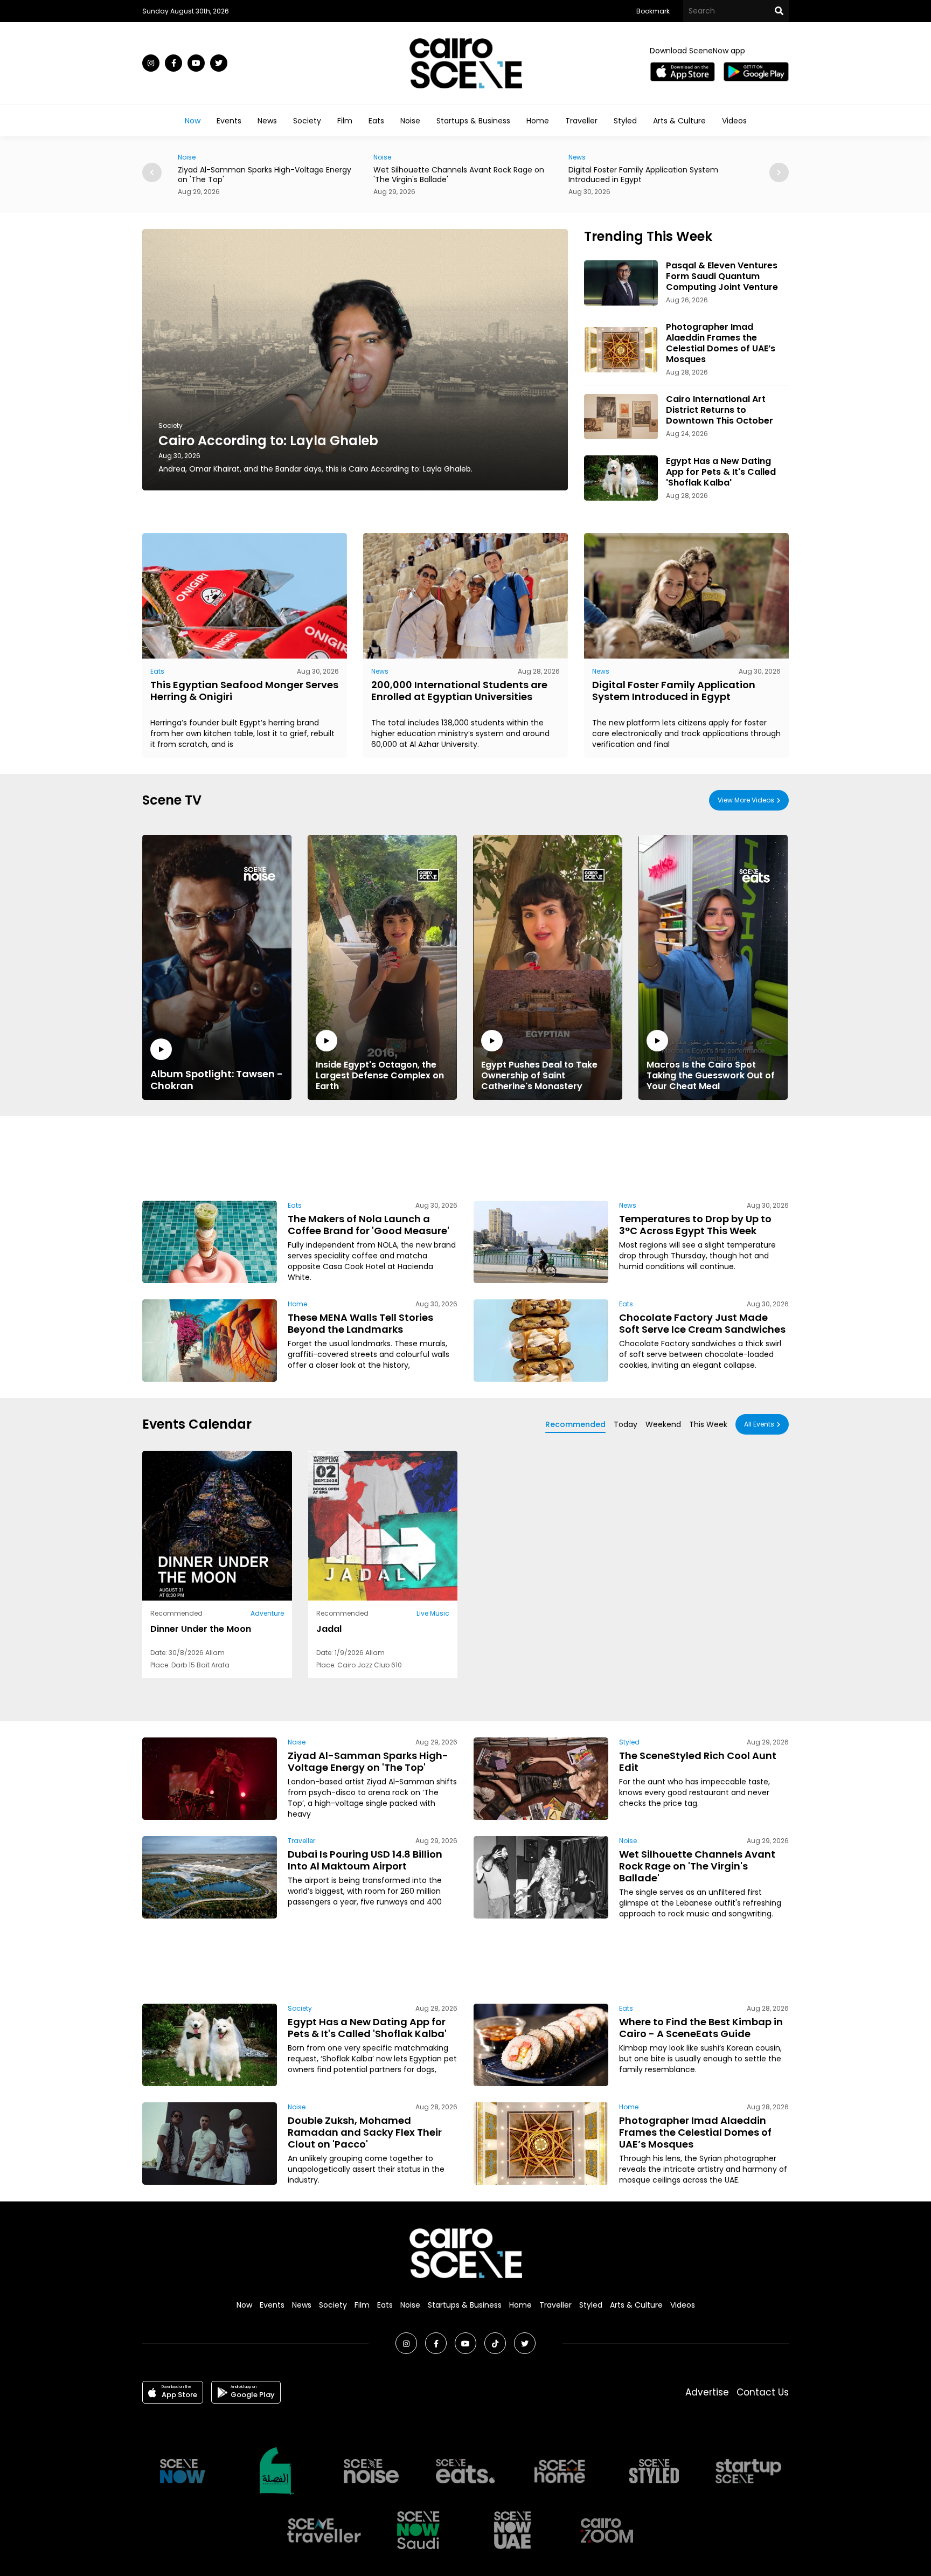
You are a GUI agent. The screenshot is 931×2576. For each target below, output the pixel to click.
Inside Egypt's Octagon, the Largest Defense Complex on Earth (380, 1075)
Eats (376, 121)
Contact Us (763, 2392)
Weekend (663, 1424)
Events (229, 121)
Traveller (581, 121)
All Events (759, 1424)
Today (626, 1424)
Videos (734, 121)
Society (307, 121)
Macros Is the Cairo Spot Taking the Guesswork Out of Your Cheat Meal (711, 1075)
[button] (779, 172)
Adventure (267, 1613)
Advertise (707, 2392)
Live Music (433, 1613)
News (267, 121)
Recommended (575, 1424)
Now (193, 121)
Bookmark (653, 11)
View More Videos (746, 800)
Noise (410, 121)
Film (345, 121)
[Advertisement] (465, 1157)
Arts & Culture (679, 121)
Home (538, 121)
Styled (625, 121)
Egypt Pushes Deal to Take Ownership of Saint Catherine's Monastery (539, 1075)
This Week (708, 1424)
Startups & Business (473, 121)
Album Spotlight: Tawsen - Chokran (217, 1079)
